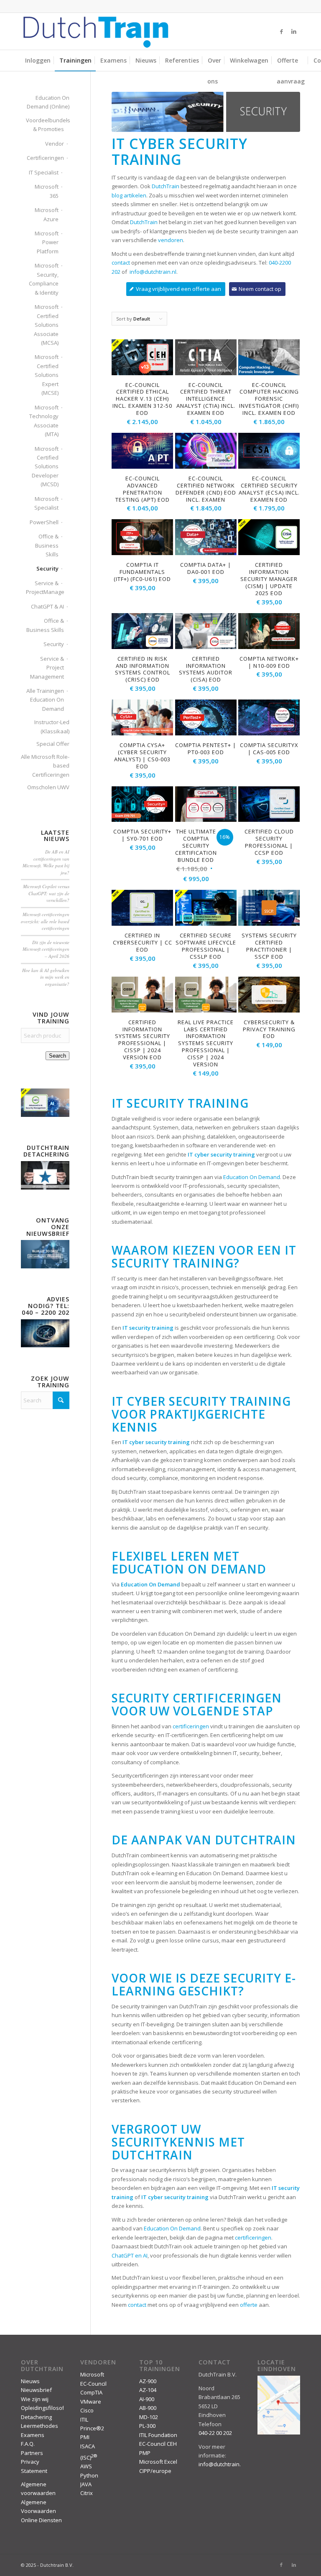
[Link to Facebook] (281, 31)
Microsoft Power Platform (47, 242)
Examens (33, 2435)
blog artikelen (129, 195)
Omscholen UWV (48, 787)
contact (121, 263)
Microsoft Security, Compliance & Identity (44, 279)
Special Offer (53, 744)
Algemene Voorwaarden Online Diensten (41, 2511)
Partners (32, 2453)
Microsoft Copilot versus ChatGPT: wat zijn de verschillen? (46, 893)
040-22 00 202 (215, 2433)
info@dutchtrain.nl (153, 272)
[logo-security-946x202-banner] (206, 112)
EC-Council (93, 2384)
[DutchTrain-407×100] (96, 31)
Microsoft (92, 2374)
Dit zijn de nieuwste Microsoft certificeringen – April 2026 (46, 949)
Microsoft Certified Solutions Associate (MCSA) (46, 325)
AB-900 (148, 2408)
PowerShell (44, 522)
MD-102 (149, 2417)
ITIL (84, 2419)
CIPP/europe (155, 2471)
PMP (145, 2453)
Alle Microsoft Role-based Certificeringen (45, 766)
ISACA (88, 2446)
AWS (86, 2466)
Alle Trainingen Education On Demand (45, 700)
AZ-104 (148, 2390)
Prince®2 (92, 2428)
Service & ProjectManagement (42, 587)
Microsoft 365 (47, 191)
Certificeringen (45, 158)
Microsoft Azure (47, 214)
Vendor (55, 144)
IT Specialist (44, 172)
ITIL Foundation (158, 2435)
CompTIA (91, 2392)
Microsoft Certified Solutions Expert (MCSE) (47, 375)
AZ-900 (148, 2381)
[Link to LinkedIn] (294, 31)
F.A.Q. (28, 2444)
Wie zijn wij (35, 2399)
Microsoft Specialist (46, 503)
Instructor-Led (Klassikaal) (52, 726)
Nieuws (30, 2381)
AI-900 (147, 2399)
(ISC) (89, 2457)
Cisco (87, 2410)
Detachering (36, 2417)
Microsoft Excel (158, 2462)
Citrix (87, 2493)
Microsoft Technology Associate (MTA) (44, 421)
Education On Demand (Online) (48, 102)
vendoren (171, 240)
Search (57, 1056)
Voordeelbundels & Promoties (45, 125)
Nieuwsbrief (36, 2390)
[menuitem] (38, 61)
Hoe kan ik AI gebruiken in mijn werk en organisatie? (46, 977)
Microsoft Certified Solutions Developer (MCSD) (45, 467)
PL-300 (147, 2426)
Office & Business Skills (47, 545)
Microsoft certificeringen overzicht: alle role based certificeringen (45, 921)
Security (47, 568)
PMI (85, 2437)
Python (89, 2475)
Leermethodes (39, 2426)
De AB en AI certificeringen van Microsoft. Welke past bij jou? (46, 862)
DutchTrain (166, 186)
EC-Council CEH (158, 2444)
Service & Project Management (47, 668)
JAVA (86, 2484)
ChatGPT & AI (47, 606)
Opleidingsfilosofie (45, 2408)
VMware (91, 2402)
